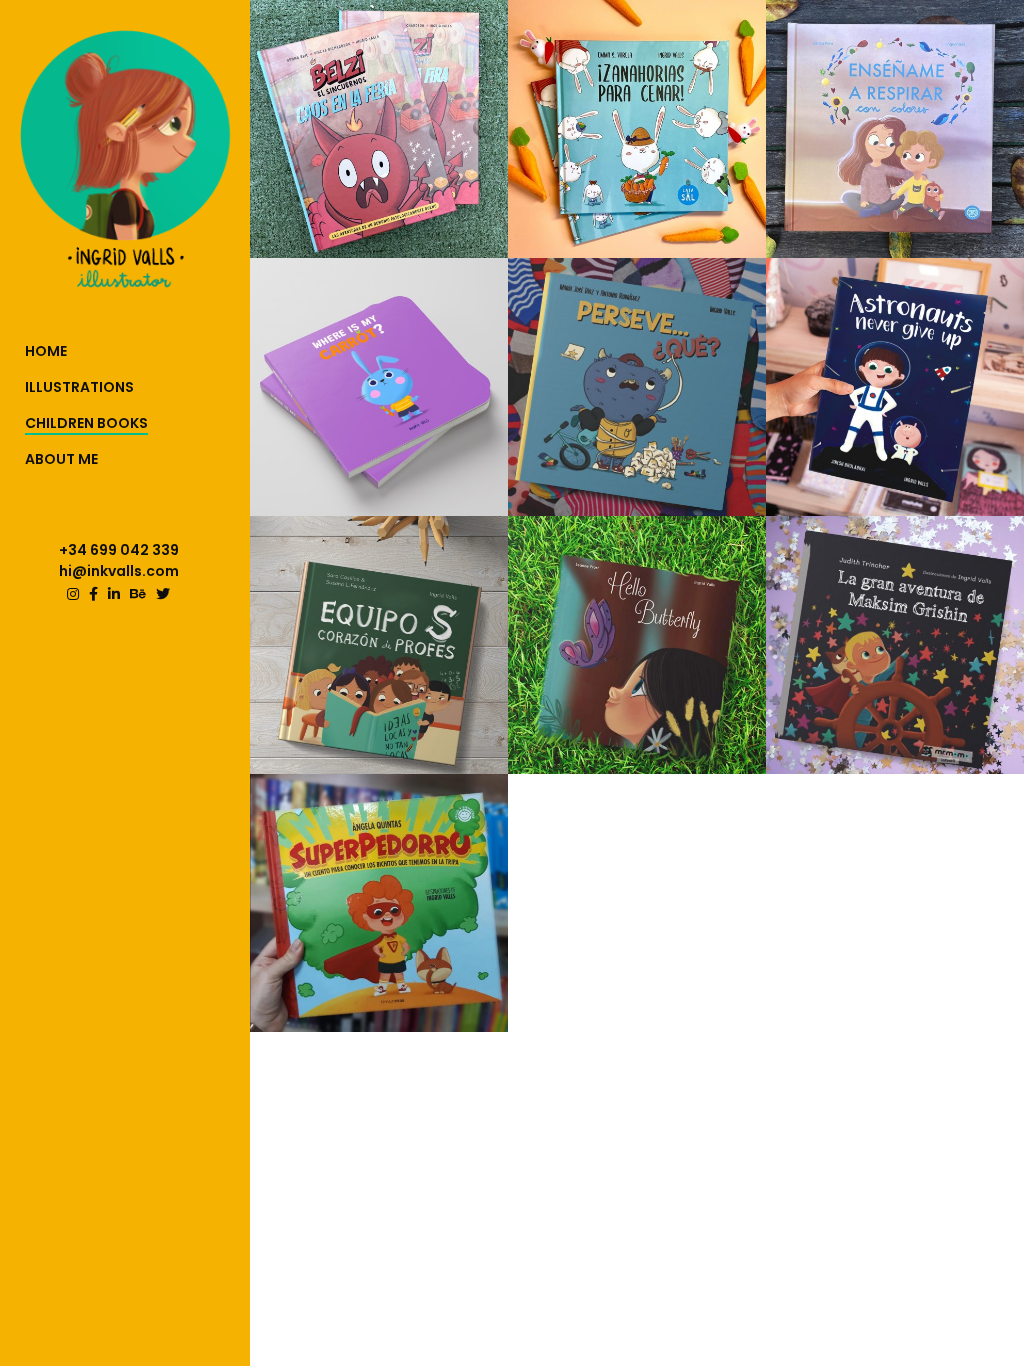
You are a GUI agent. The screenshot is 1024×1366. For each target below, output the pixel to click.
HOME (46, 351)
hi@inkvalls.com (119, 571)
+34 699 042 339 (119, 550)
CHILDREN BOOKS (86, 423)
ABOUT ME (61, 459)
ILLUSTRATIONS (79, 387)
